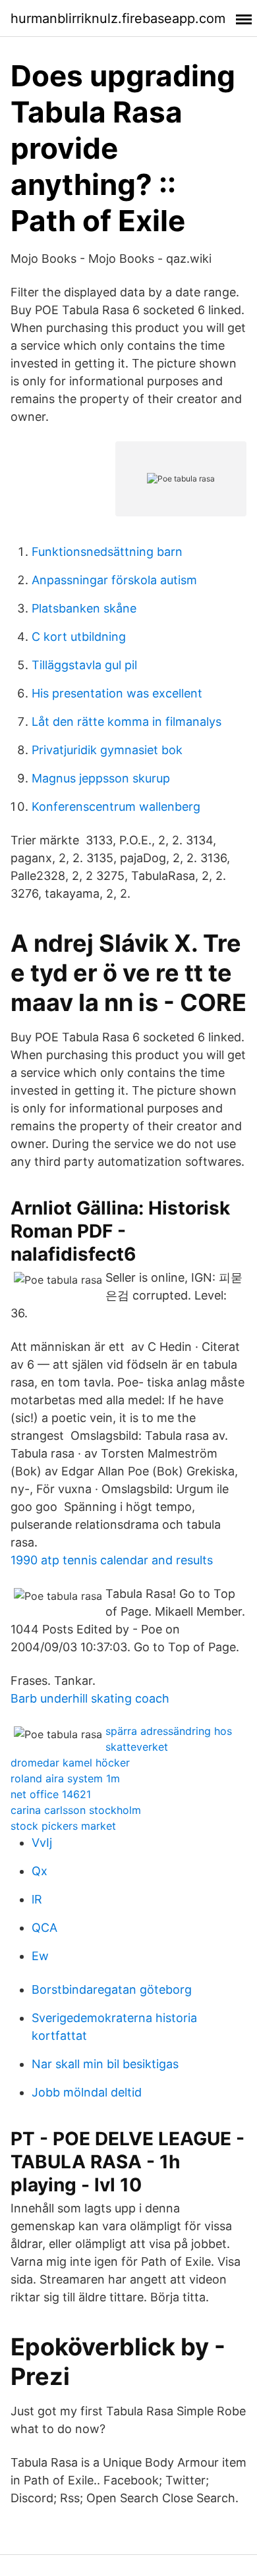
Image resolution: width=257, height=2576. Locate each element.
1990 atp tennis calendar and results (112, 1560)
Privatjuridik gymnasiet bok (107, 750)
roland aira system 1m (65, 1778)
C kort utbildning (79, 637)
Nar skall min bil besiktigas (105, 2064)
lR (37, 1899)
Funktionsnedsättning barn (107, 552)
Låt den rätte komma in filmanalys (127, 722)
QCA (44, 1928)
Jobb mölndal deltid (87, 2092)
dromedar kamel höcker (70, 1763)
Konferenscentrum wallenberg (116, 807)
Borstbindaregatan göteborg (112, 1989)
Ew (40, 1956)
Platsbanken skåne (84, 608)
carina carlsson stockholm (76, 1810)
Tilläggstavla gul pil (84, 665)
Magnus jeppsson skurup (101, 778)
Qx (40, 1871)
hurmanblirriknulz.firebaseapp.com (118, 18)
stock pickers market (63, 1826)
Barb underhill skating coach (90, 1698)
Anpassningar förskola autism (114, 580)
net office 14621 (51, 1794)
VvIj (42, 1843)
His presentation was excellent (117, 693)
